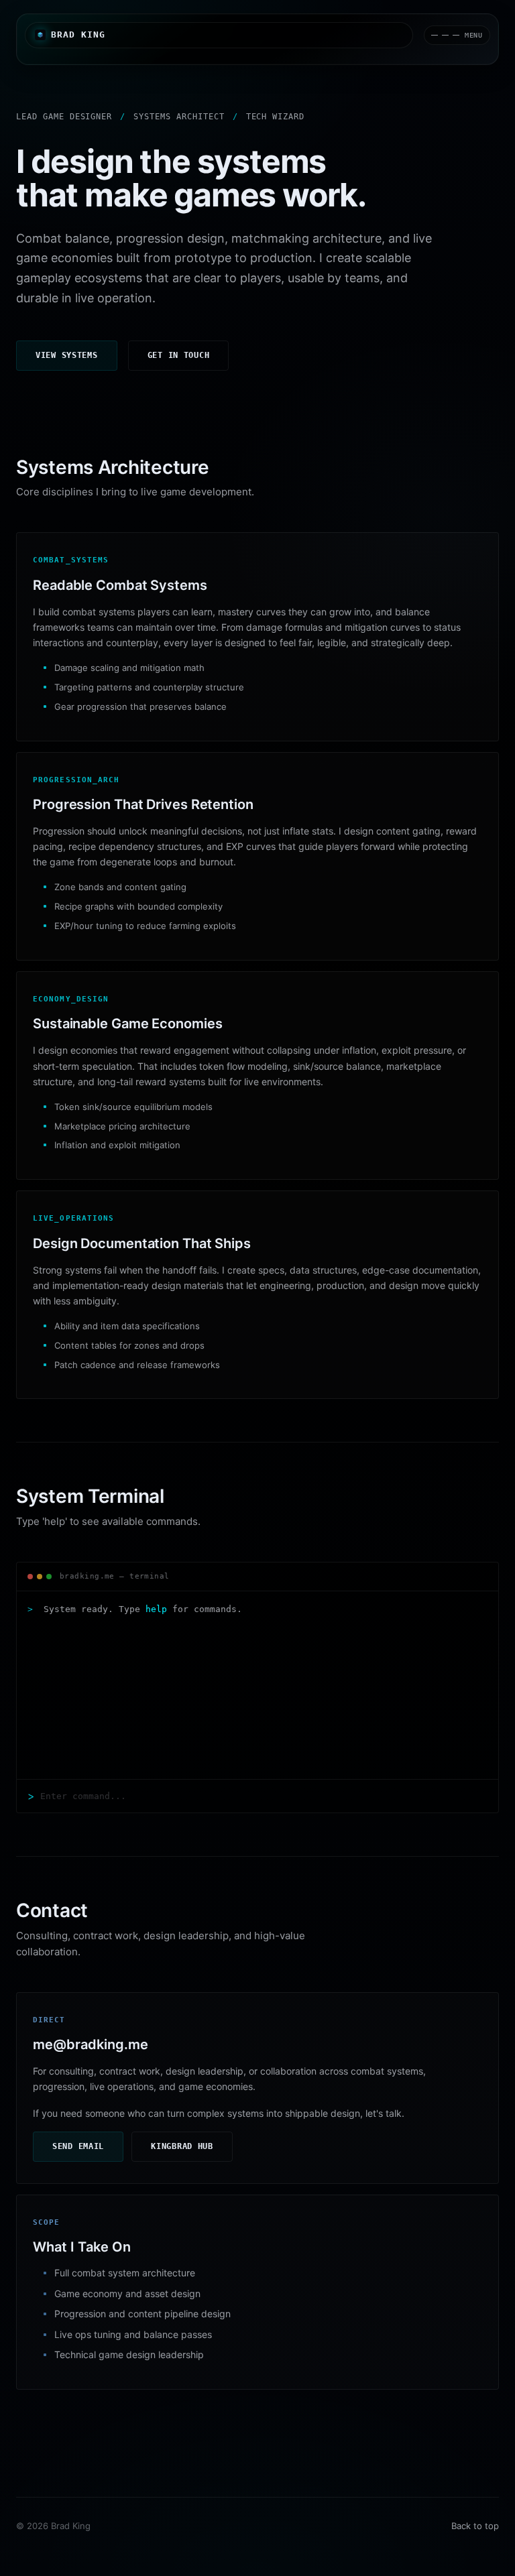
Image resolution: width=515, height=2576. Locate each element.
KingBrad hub (182, 2146)
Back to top (475, 2526)
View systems (67, 355)
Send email (78, 2146)
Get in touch (179, 355)
